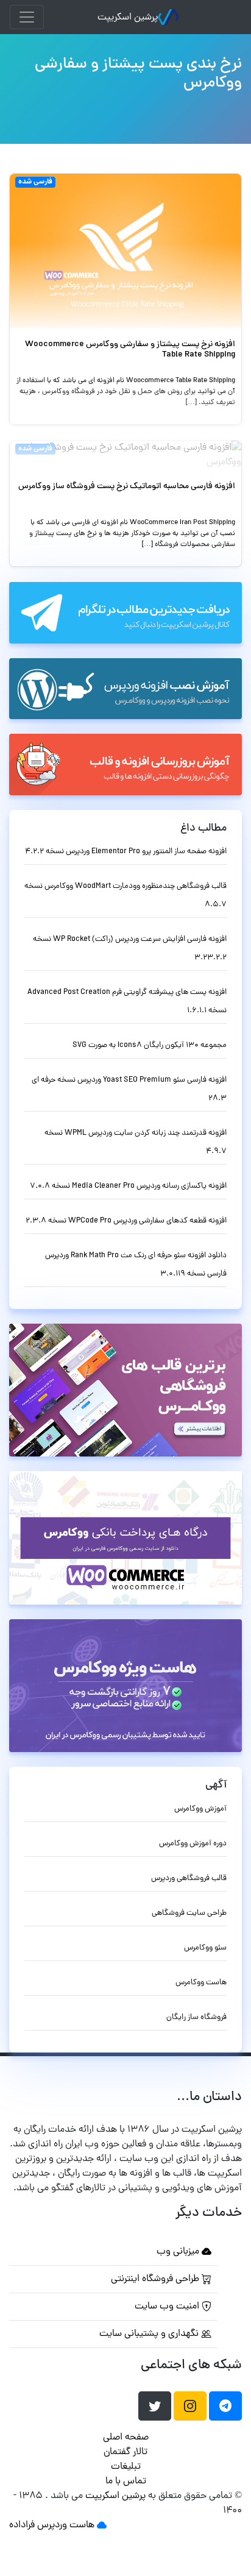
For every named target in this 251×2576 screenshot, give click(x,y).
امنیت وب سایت (168, 2307)
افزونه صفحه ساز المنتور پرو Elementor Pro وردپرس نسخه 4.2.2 (126, 852)
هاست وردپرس (66, 2525)
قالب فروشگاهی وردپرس (189, 1879)
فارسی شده (35, 182)
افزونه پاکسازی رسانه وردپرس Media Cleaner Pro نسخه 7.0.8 (128, 1186)
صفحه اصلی (126, 2438)
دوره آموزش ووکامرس (193, 1844)
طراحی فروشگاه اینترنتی (156, 2279)
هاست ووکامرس (201, 1983)
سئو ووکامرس (205, 1948)
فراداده (22, 2525)
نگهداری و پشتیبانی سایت (150, 2334)
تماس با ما (126, 2482)
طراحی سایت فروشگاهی (189, 1913)
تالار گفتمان (125, 2452)
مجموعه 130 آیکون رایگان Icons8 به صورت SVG (150, 1045)
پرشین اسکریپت (128, 18)
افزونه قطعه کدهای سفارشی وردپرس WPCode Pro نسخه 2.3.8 (126, 1221)
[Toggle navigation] (27, 17)
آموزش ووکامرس (200, 1809)
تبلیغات (126, 2467)
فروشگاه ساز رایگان (196, 2017)
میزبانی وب (179, 2252)
